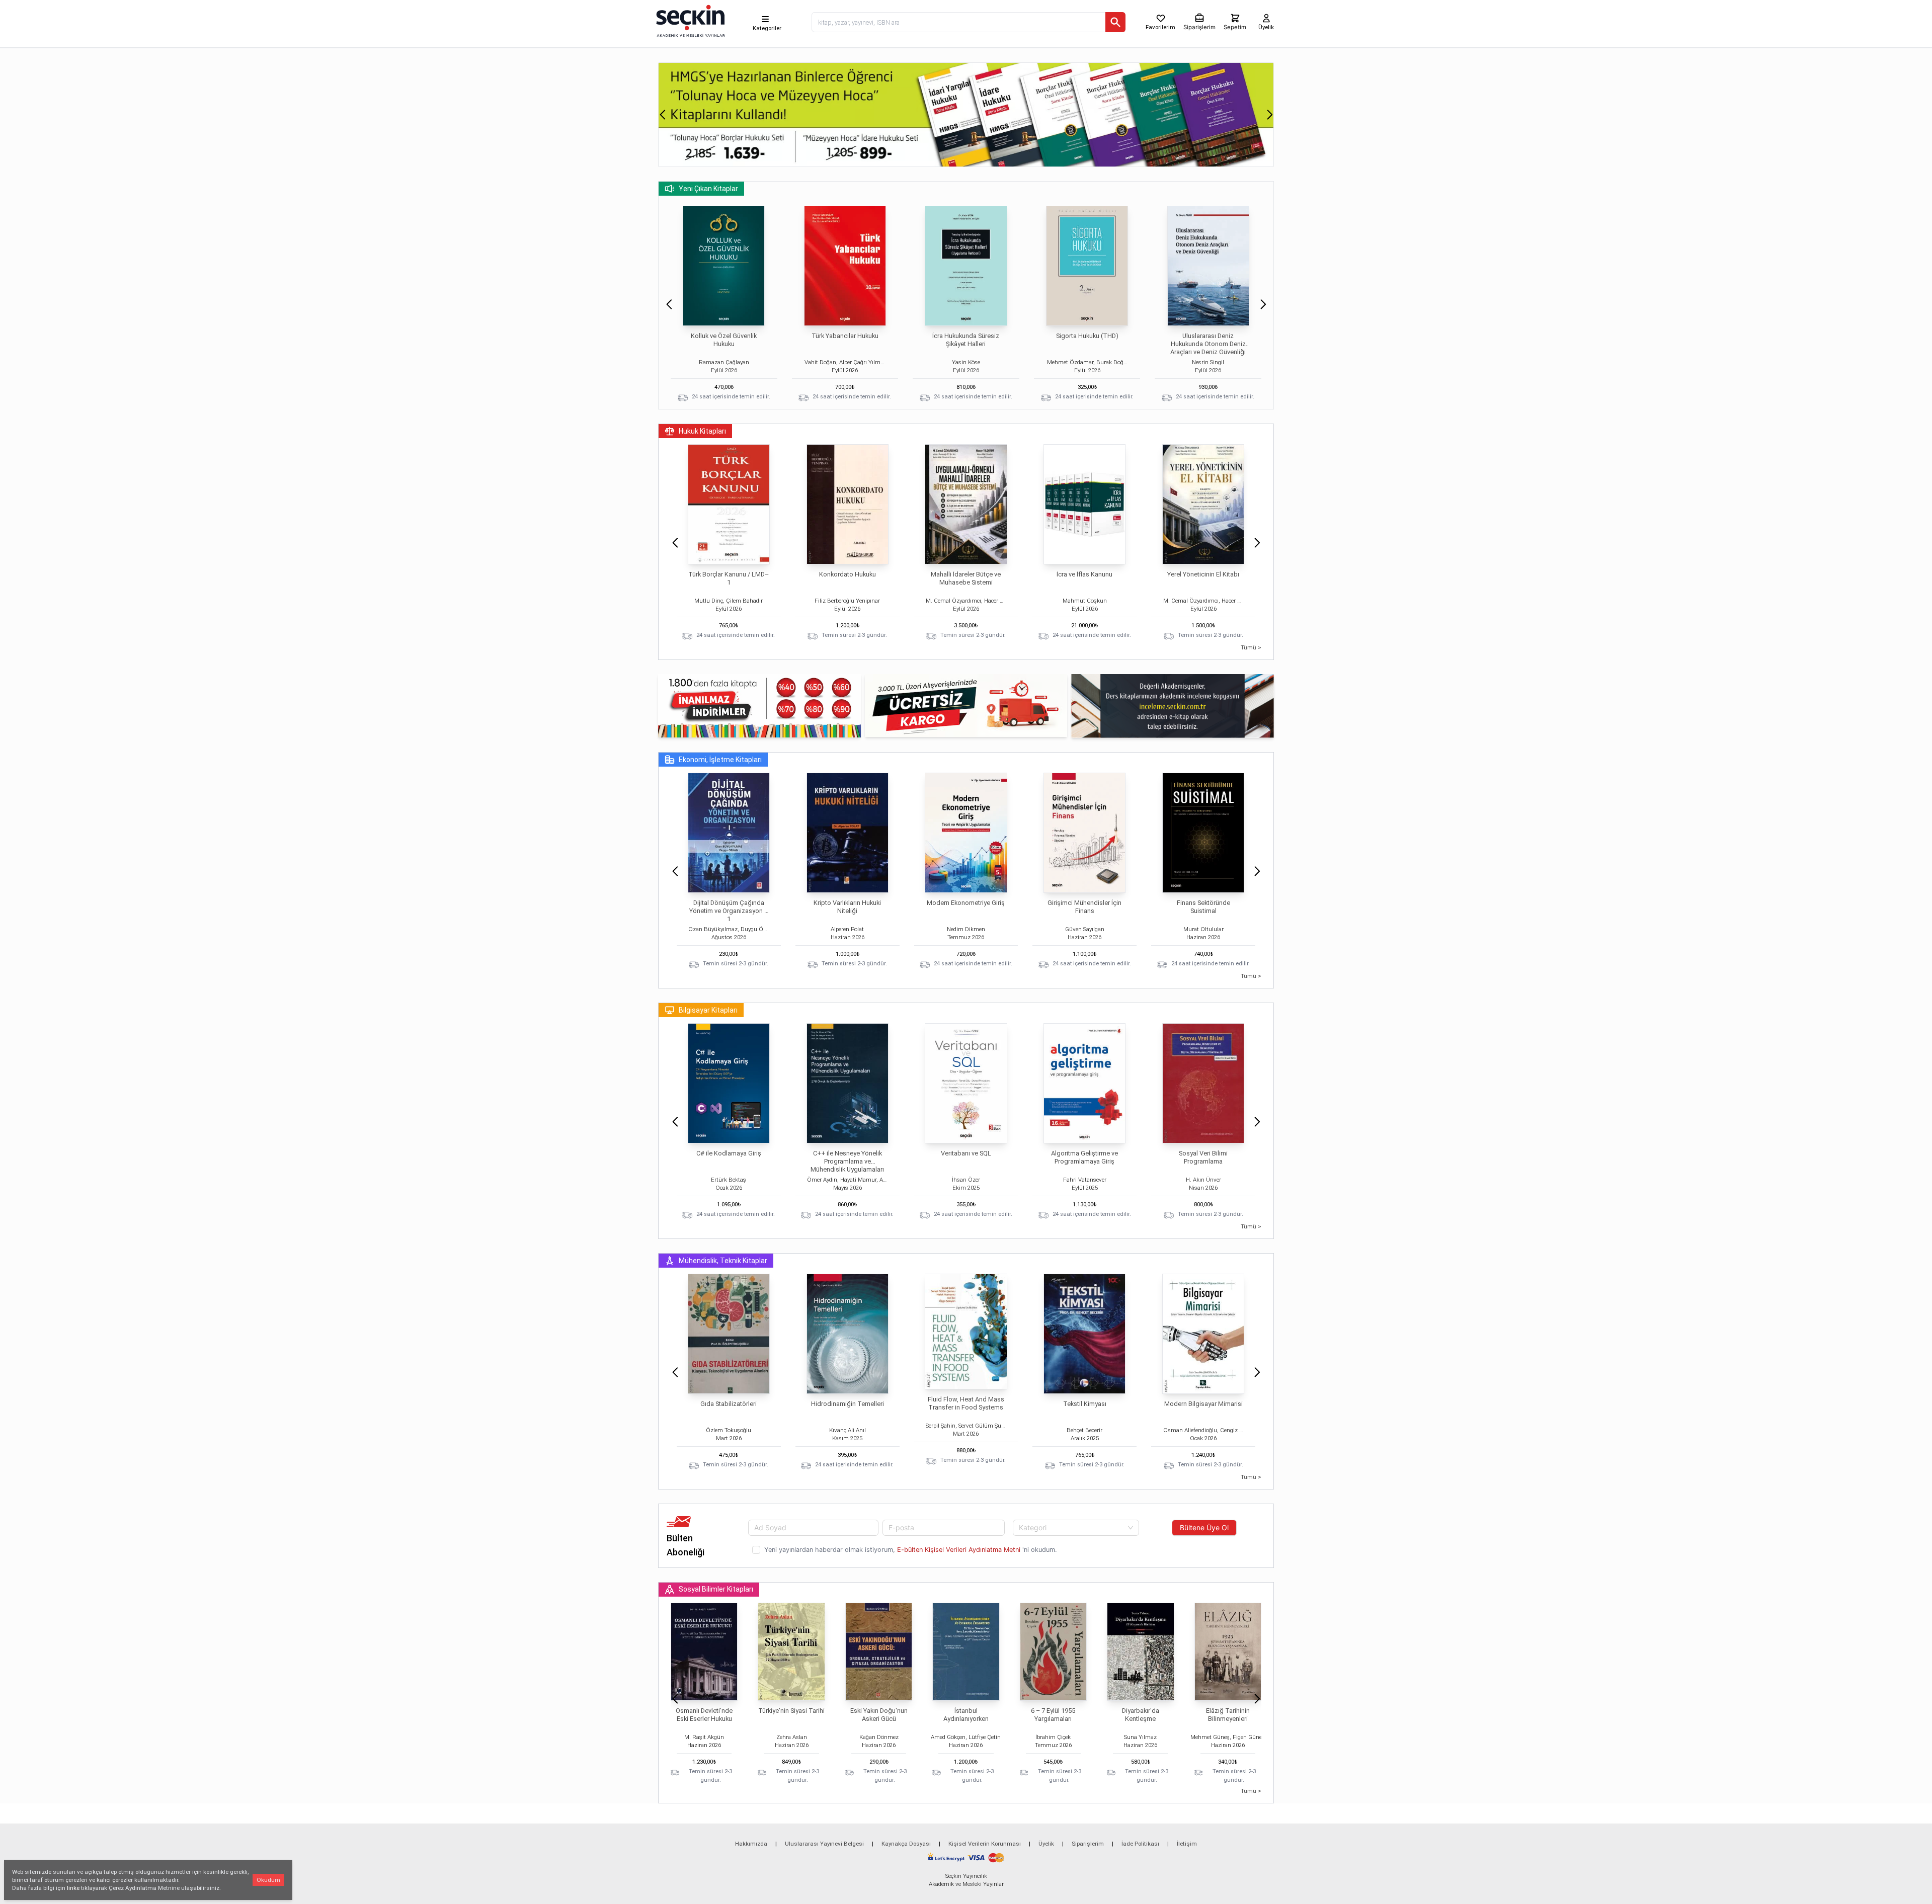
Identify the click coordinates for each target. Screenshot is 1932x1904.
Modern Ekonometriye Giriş (966, 903)
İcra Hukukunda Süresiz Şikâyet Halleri (966, 340)
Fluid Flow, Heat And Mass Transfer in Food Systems (966, 1403)
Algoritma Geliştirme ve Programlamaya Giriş (1084, 1157)
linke (73, 1888)
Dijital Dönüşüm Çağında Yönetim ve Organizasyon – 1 (729, 911)
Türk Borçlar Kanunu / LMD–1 (729, 578)
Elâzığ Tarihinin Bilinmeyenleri (1228, 1715)
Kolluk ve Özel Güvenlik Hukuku (724, 340)
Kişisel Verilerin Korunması (985, 1844)
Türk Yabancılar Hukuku (845, 336)
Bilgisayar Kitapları (708, 1010)
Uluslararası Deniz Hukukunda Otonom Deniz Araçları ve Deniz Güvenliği (1208, 344)
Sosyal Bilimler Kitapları (716, 1589)
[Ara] (1115, 22)
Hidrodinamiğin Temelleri (848, 1404)
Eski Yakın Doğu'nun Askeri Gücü (879, 1715)
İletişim (1187, 1844)
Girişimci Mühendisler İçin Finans (1084, 907)
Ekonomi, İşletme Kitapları (720, 760)
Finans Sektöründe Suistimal (1203, 907)
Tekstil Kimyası (1085, 1404)
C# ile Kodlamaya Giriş (729, 1153)
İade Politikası (1140, 1844)
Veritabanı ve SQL (966, 1153)
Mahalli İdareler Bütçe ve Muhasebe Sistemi (966, 578)
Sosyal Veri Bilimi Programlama (1203, 1157)
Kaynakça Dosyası (906, 1844)
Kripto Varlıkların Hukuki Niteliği (847, 907)
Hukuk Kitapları (702, 431)
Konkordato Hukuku (848, 574)
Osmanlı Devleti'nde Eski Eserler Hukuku (704, 1715)
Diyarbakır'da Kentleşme (1141, 1715)
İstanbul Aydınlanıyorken (966, 1715)
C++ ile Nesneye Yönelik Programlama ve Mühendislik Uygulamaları (847, 1161)
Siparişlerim (1088, 1844)
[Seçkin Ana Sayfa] (689, 20)
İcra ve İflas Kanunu (1084, 574)
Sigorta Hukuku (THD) (1087, 336)
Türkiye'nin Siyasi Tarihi (791, 1711)
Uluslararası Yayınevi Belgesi (824, 1844)
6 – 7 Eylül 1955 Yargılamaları (1053, 1715)
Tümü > (1251, 647)
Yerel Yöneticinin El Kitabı (1203, 574)
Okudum (268, 1880)
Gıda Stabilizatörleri (729, 1404)
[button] (662, 115)
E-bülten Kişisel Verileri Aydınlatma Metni (959, 1550)
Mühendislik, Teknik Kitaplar (723, 1261)
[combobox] (1076, 1528)
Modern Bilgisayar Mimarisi (1203, 1404)
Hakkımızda (751, 1844)
